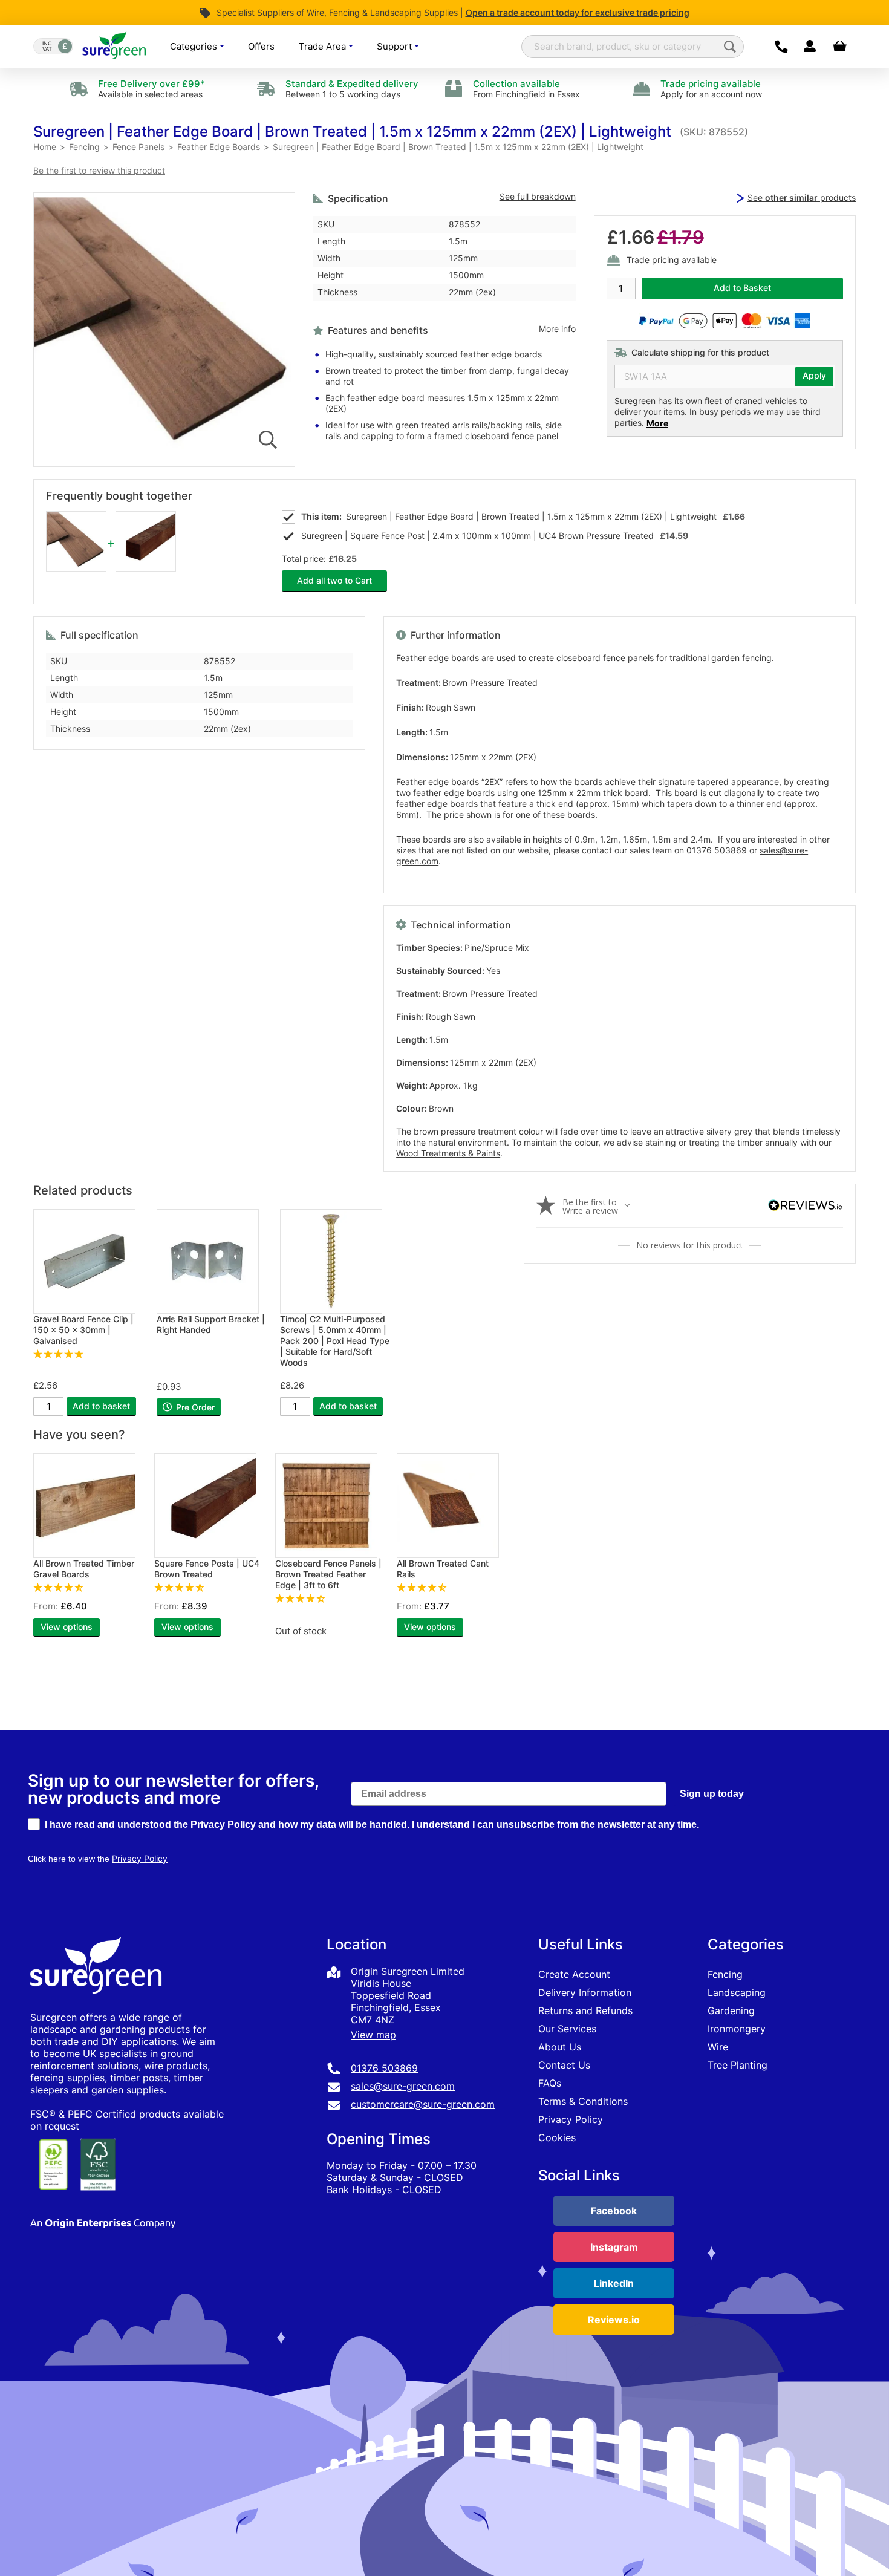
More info (557, 329)
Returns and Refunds (585, 2010)
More (657, 423)
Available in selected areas (151, 89)
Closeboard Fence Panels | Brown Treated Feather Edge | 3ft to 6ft (328, 1574)
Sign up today (712, 1794)
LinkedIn (614, 2283)
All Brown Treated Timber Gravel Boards (84, 1569)
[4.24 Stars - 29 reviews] (330, 1598)
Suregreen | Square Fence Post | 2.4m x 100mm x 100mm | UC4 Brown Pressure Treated (477, 536)
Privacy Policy (571, 2119)
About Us (560, 2047)
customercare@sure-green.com (423, 2104)
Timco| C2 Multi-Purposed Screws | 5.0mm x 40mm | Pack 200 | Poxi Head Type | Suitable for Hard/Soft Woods (335, 1341)
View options (67, 1627)
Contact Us (564, 2065)
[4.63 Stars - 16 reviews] (88, 1587)
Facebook (614, 2211)
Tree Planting (738, 2065)
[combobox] (633, 47)
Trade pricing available (672, 261)
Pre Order (194, 1407)
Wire (718, 2047)
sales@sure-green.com (403, 2086)
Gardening (731, 2010)
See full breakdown (538, 197)
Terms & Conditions (583, 2101)
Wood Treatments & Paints (448, 1153)
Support (396, 46)
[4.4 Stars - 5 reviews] (451, 1587)
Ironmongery (737, 2029)
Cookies (557, 2137)
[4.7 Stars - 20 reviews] (209, 1587)
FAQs (550, 2083)
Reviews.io (614, 2320)
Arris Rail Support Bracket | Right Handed (211, 1324)
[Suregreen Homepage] (97, 2005)
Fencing (725, 1974)
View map (373, 2035)
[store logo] (114, 46)
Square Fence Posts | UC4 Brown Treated (207, 1569)
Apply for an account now (711, 89)
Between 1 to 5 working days (352, 89)
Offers (261, 46)
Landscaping (737, 1992)
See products (802, 197)
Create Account (574, 1974)
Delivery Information (585, 1992)
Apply (814, 376)
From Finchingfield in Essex (526, 89)
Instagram (614, 2247)
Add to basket (101, 1406)
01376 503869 (384, 2068)
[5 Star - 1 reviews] (89, 1354)
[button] (352, 132)
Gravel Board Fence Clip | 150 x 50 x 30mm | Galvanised (83, 1330)
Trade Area (324, 46)
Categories (195, 46)
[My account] (809, 47)
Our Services (567, 2029)
